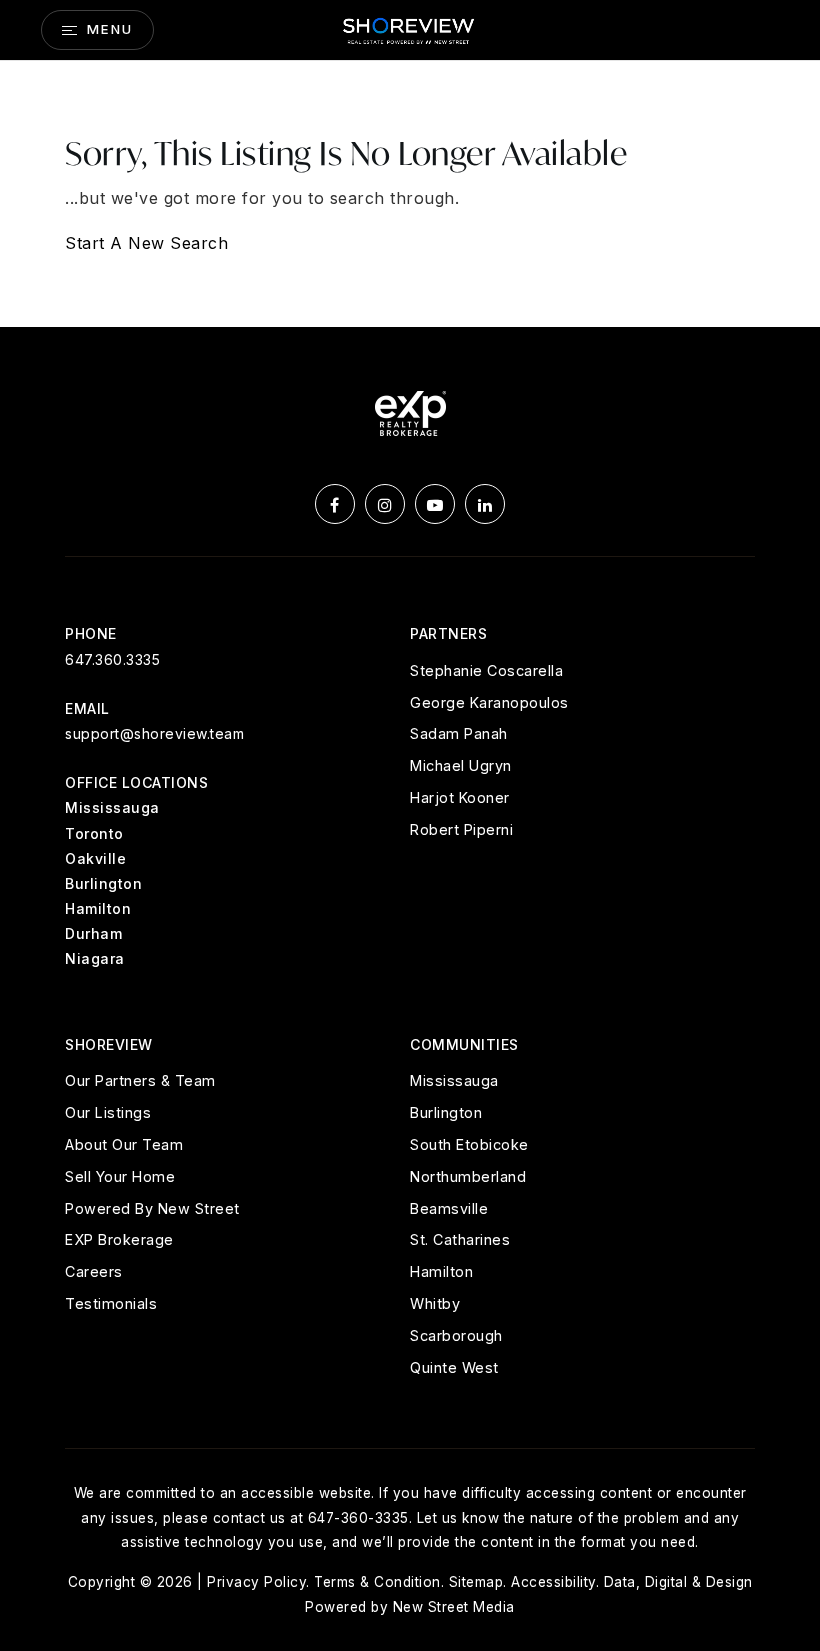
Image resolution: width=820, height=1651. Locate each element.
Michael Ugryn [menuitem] (461, 765)
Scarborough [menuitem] (456, 1335)
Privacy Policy (256, 1582)
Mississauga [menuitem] (454, 1080)
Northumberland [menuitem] (468, 1176)
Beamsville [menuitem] (449, 1208)
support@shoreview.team (154, 733)
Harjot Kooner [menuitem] (460, 797)
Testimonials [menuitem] (111, 1303)
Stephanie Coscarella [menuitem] (486, 670)
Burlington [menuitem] (446, 1112)
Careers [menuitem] (94, 1271)
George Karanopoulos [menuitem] (489, 702)
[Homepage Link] (409, 28)
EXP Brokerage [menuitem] (119, 1239)
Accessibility (553, 1582)
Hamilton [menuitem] (441, 1271)
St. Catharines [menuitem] (460, 1239)
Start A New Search (146, 243)
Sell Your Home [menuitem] (120, 1176)
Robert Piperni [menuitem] (461, 829)
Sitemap (476, 1582)
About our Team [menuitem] (124, 1144)
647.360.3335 (112, 659)
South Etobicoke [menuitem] (469, 1144)
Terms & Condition (377, 1582)
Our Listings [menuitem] (108, 1112)
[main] (410, 194)
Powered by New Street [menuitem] (152, 1208)
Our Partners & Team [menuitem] (140, 1080)
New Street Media (454, 1607)
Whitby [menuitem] (435, 1303)
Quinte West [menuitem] (454, 1367)
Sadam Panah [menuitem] (459, 733)
